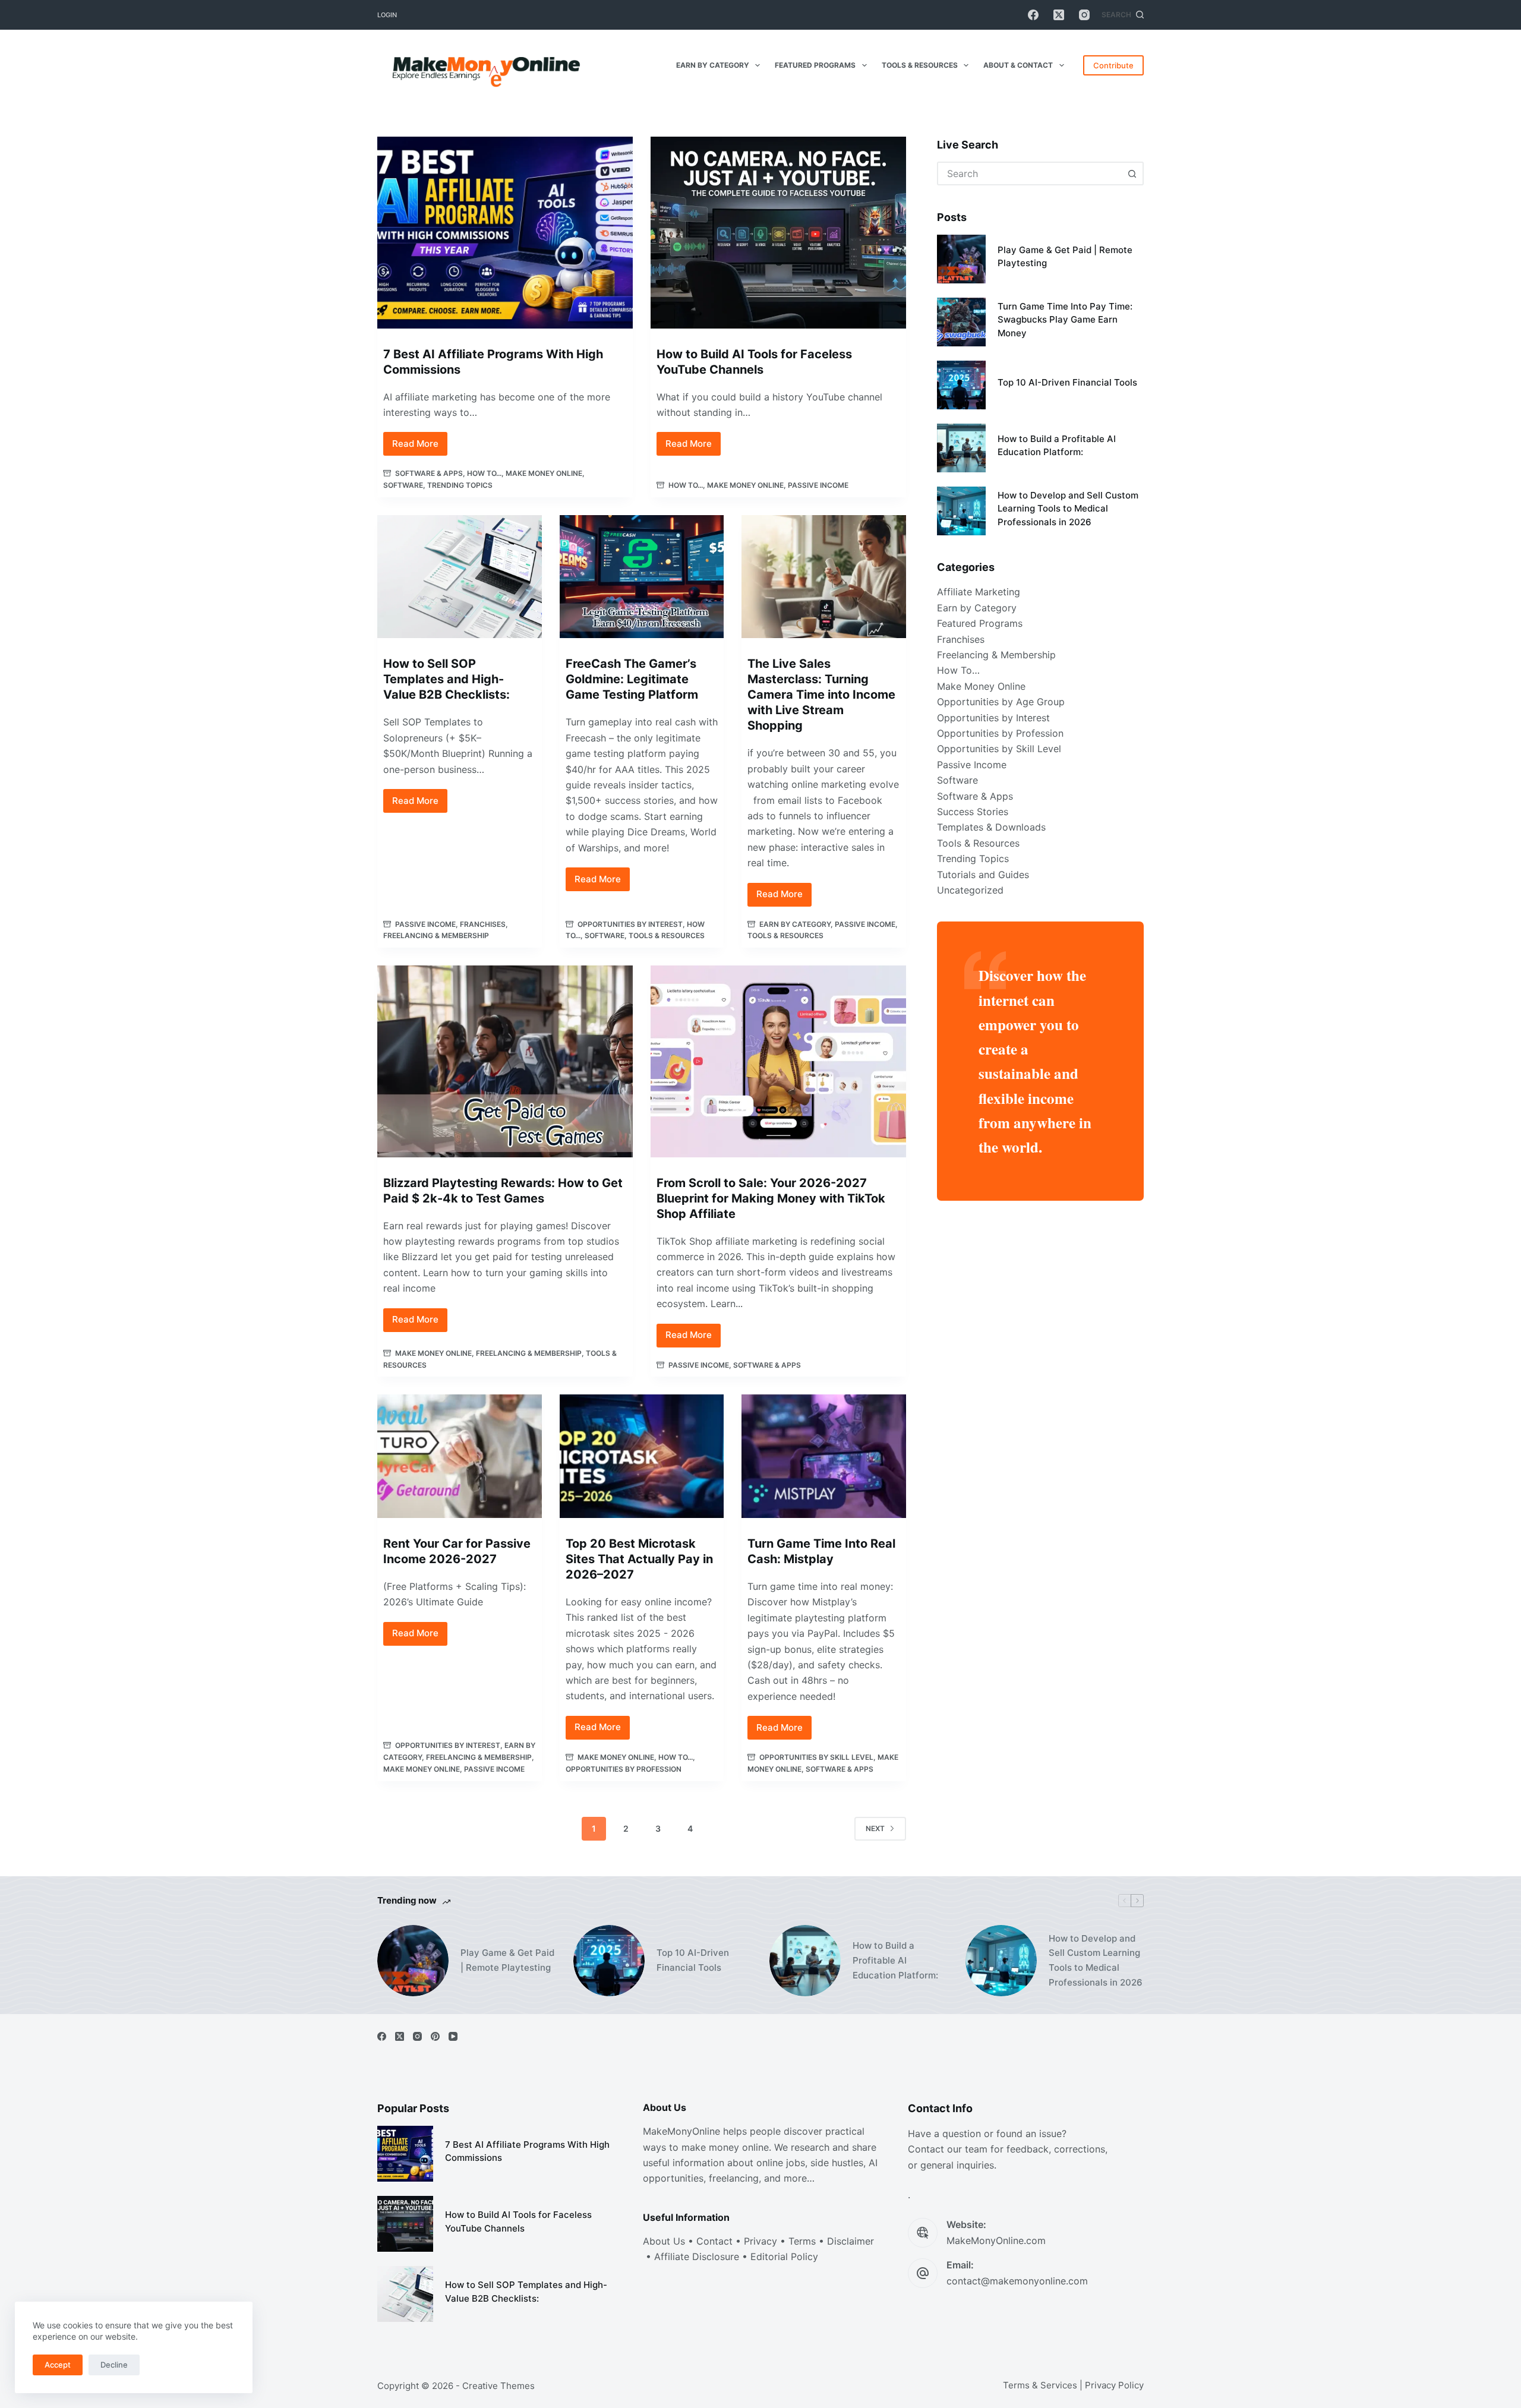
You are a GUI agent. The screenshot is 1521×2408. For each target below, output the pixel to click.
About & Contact (1018, 65)
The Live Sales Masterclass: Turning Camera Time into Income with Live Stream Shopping (821, 695)
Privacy (760, 2241)
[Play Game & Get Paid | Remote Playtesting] (961, 259)
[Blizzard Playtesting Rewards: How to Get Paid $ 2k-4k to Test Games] (505, 1061)
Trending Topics (460, 485)
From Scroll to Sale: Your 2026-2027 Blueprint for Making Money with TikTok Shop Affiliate (771, 1198)
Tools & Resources (920, 65)
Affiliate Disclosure (697, 2256)
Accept (58, 2365)
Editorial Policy (784, 2256)
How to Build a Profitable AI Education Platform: (895, 1960)
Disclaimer (851, 2241)
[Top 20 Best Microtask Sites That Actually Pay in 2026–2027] (642, 1456)
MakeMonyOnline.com (996, 2240)
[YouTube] (453, 2036)
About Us (664, 2241)
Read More (420, 447)
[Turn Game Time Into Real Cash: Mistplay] (824, 1456)
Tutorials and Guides (983, 875)
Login (387, 15)
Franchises (483, 924)
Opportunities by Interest (630, 924)
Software (403, 485)
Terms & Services (1040, 2385)
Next (875, 1828)
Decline (114, 2365)
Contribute (1113, 65)
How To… (958, 670)
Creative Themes (498, 2386)
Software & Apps (429, 473)
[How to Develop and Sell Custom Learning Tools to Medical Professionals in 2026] (961, 511)
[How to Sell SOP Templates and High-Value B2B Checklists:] (460, 577)
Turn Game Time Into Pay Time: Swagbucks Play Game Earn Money (1065, 320)
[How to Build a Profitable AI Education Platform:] (961, 448)
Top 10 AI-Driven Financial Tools (1067, 382)
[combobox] (1030, 173)
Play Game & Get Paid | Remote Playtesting (507, 1960)
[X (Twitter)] (1059, 15)
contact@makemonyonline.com (1017, 2281)
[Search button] (1132, 173)
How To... (484, 473)
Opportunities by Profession (624, 1769)
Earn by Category (713, 65)
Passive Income (818, 485)
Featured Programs (815, 65)
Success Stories (973, 812)
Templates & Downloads (991, 827)
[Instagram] (1084, 15)
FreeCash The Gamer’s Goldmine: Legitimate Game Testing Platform (632, 679)
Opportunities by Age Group (1001, 702)
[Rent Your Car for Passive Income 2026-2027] (460, 1456)
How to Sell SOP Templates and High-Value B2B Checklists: (446, 679)
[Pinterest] (435, 2036)
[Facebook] (1033, 15)
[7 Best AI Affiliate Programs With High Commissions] (505, 233)
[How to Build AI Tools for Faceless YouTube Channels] (778, 233)
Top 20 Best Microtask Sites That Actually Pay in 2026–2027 (639, 1559)
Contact (714, 2241)
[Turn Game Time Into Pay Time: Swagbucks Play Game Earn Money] (961, 322)
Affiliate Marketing (979, 592)
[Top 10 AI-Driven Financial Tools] (961, 385)
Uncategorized (970, 890)
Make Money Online (544, 473)
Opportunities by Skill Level (816, 1757)
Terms (802, 2241)
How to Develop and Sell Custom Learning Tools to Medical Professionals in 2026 (1068, 509)
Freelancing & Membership (436, 935)
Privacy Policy (1114, 2385)
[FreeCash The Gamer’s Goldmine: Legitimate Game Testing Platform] (642, 577)
